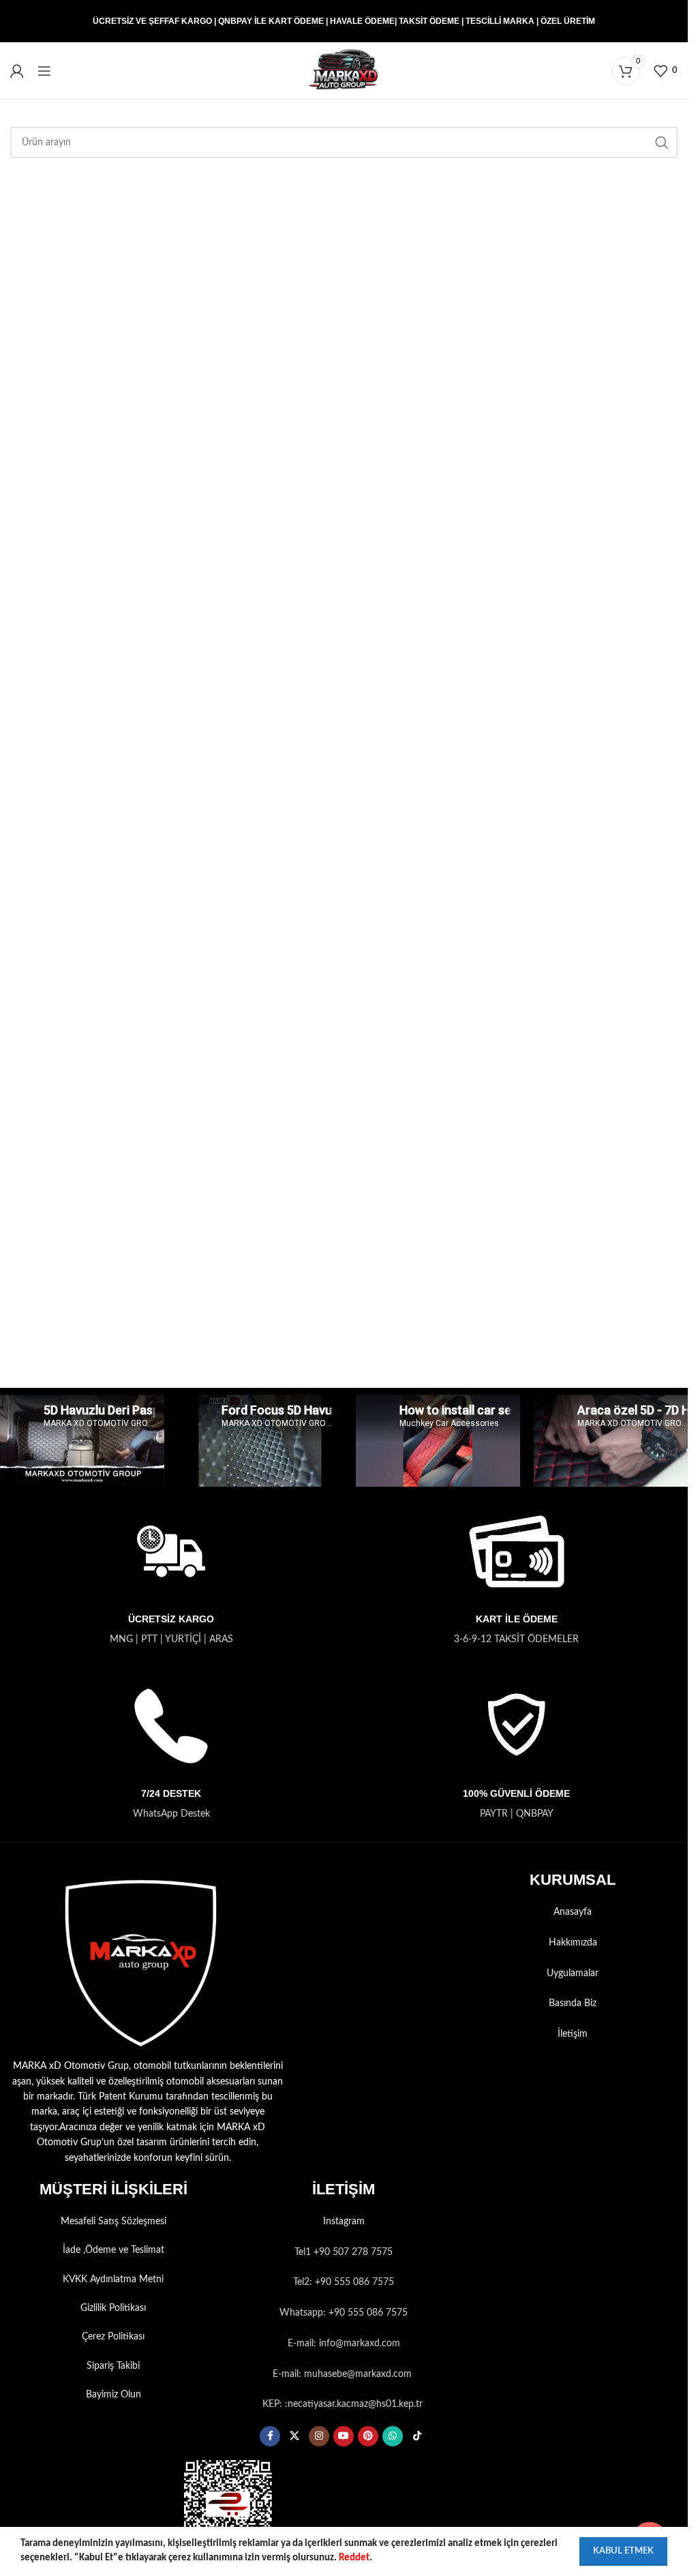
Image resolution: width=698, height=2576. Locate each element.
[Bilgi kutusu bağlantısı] (171, 1574)
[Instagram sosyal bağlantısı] (319, 2436)
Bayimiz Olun (113, 2395)
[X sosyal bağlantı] (294, 2436)
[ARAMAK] (662, 142)
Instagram (344, 2222)
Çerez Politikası (113, 2337)
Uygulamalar (573, 1973)
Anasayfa (573, 1912)
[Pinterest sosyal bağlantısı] (368, 2436)
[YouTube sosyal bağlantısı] (344, 2436)
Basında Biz (573, 2003)
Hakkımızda (573, 1943)
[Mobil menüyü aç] (44, 71)
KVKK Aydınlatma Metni (113, 2279)
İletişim (573, 2034)
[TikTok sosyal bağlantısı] (417, 2436)
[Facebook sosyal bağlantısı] (270, 2436)
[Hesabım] (17, 71)
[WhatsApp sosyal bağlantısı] (393, 2436)
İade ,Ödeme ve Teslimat (113, 2250)
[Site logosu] (344, 70)
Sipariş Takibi (113, 2366)
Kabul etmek (623, 2551)
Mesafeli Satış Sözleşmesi (113, 2222)
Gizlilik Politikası (113, 2308)
